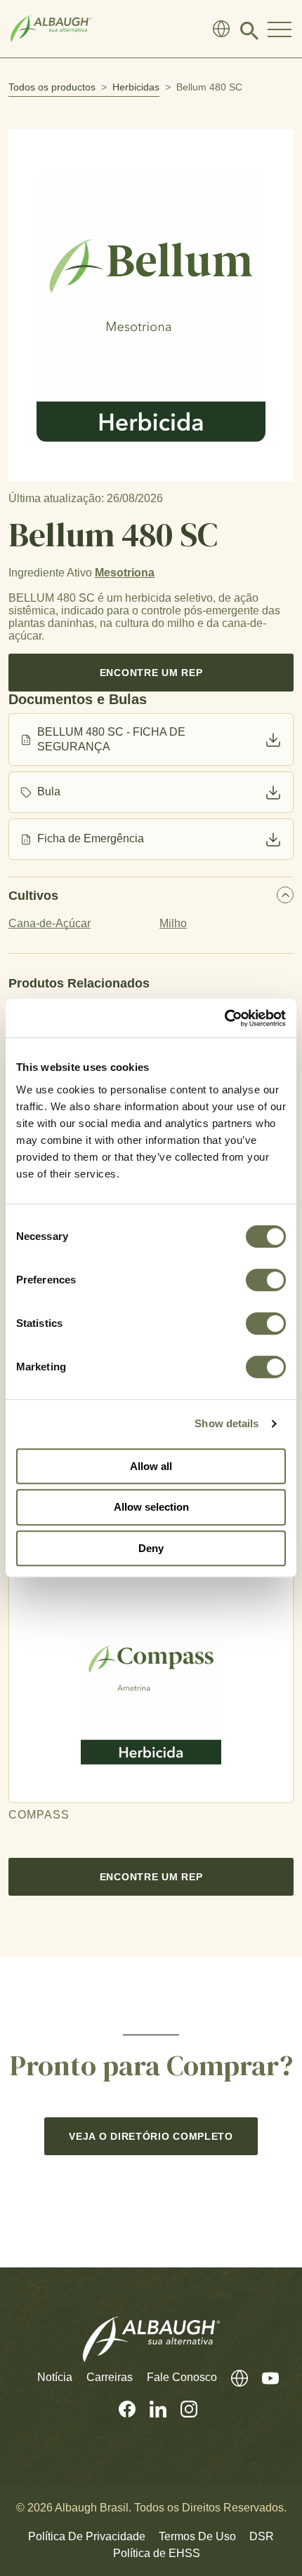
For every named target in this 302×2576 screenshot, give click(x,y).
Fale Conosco (182, 2377)
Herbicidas (136, 87)
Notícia (55, 2377)
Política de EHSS (157, 2553)
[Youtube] (263, 2378)
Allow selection (151, 1507)
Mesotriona (125, 573)
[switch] (266, 1280)
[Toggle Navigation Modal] (280, 29)
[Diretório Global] (221, 29)
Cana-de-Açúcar (50, 923)
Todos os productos (52, 87)
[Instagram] (182, 2409)
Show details (226, 1423)
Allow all (151, 1466)
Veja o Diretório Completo (151, 2136)
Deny (151, 1548)
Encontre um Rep (151, 673)
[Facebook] (120, 2409)
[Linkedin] (151, 2409)
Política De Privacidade (87, 2536)
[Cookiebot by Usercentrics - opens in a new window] (224, 1018)
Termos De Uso (197, 2536)
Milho (173, 923)
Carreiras (110, 2377)
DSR (262, 2536)
